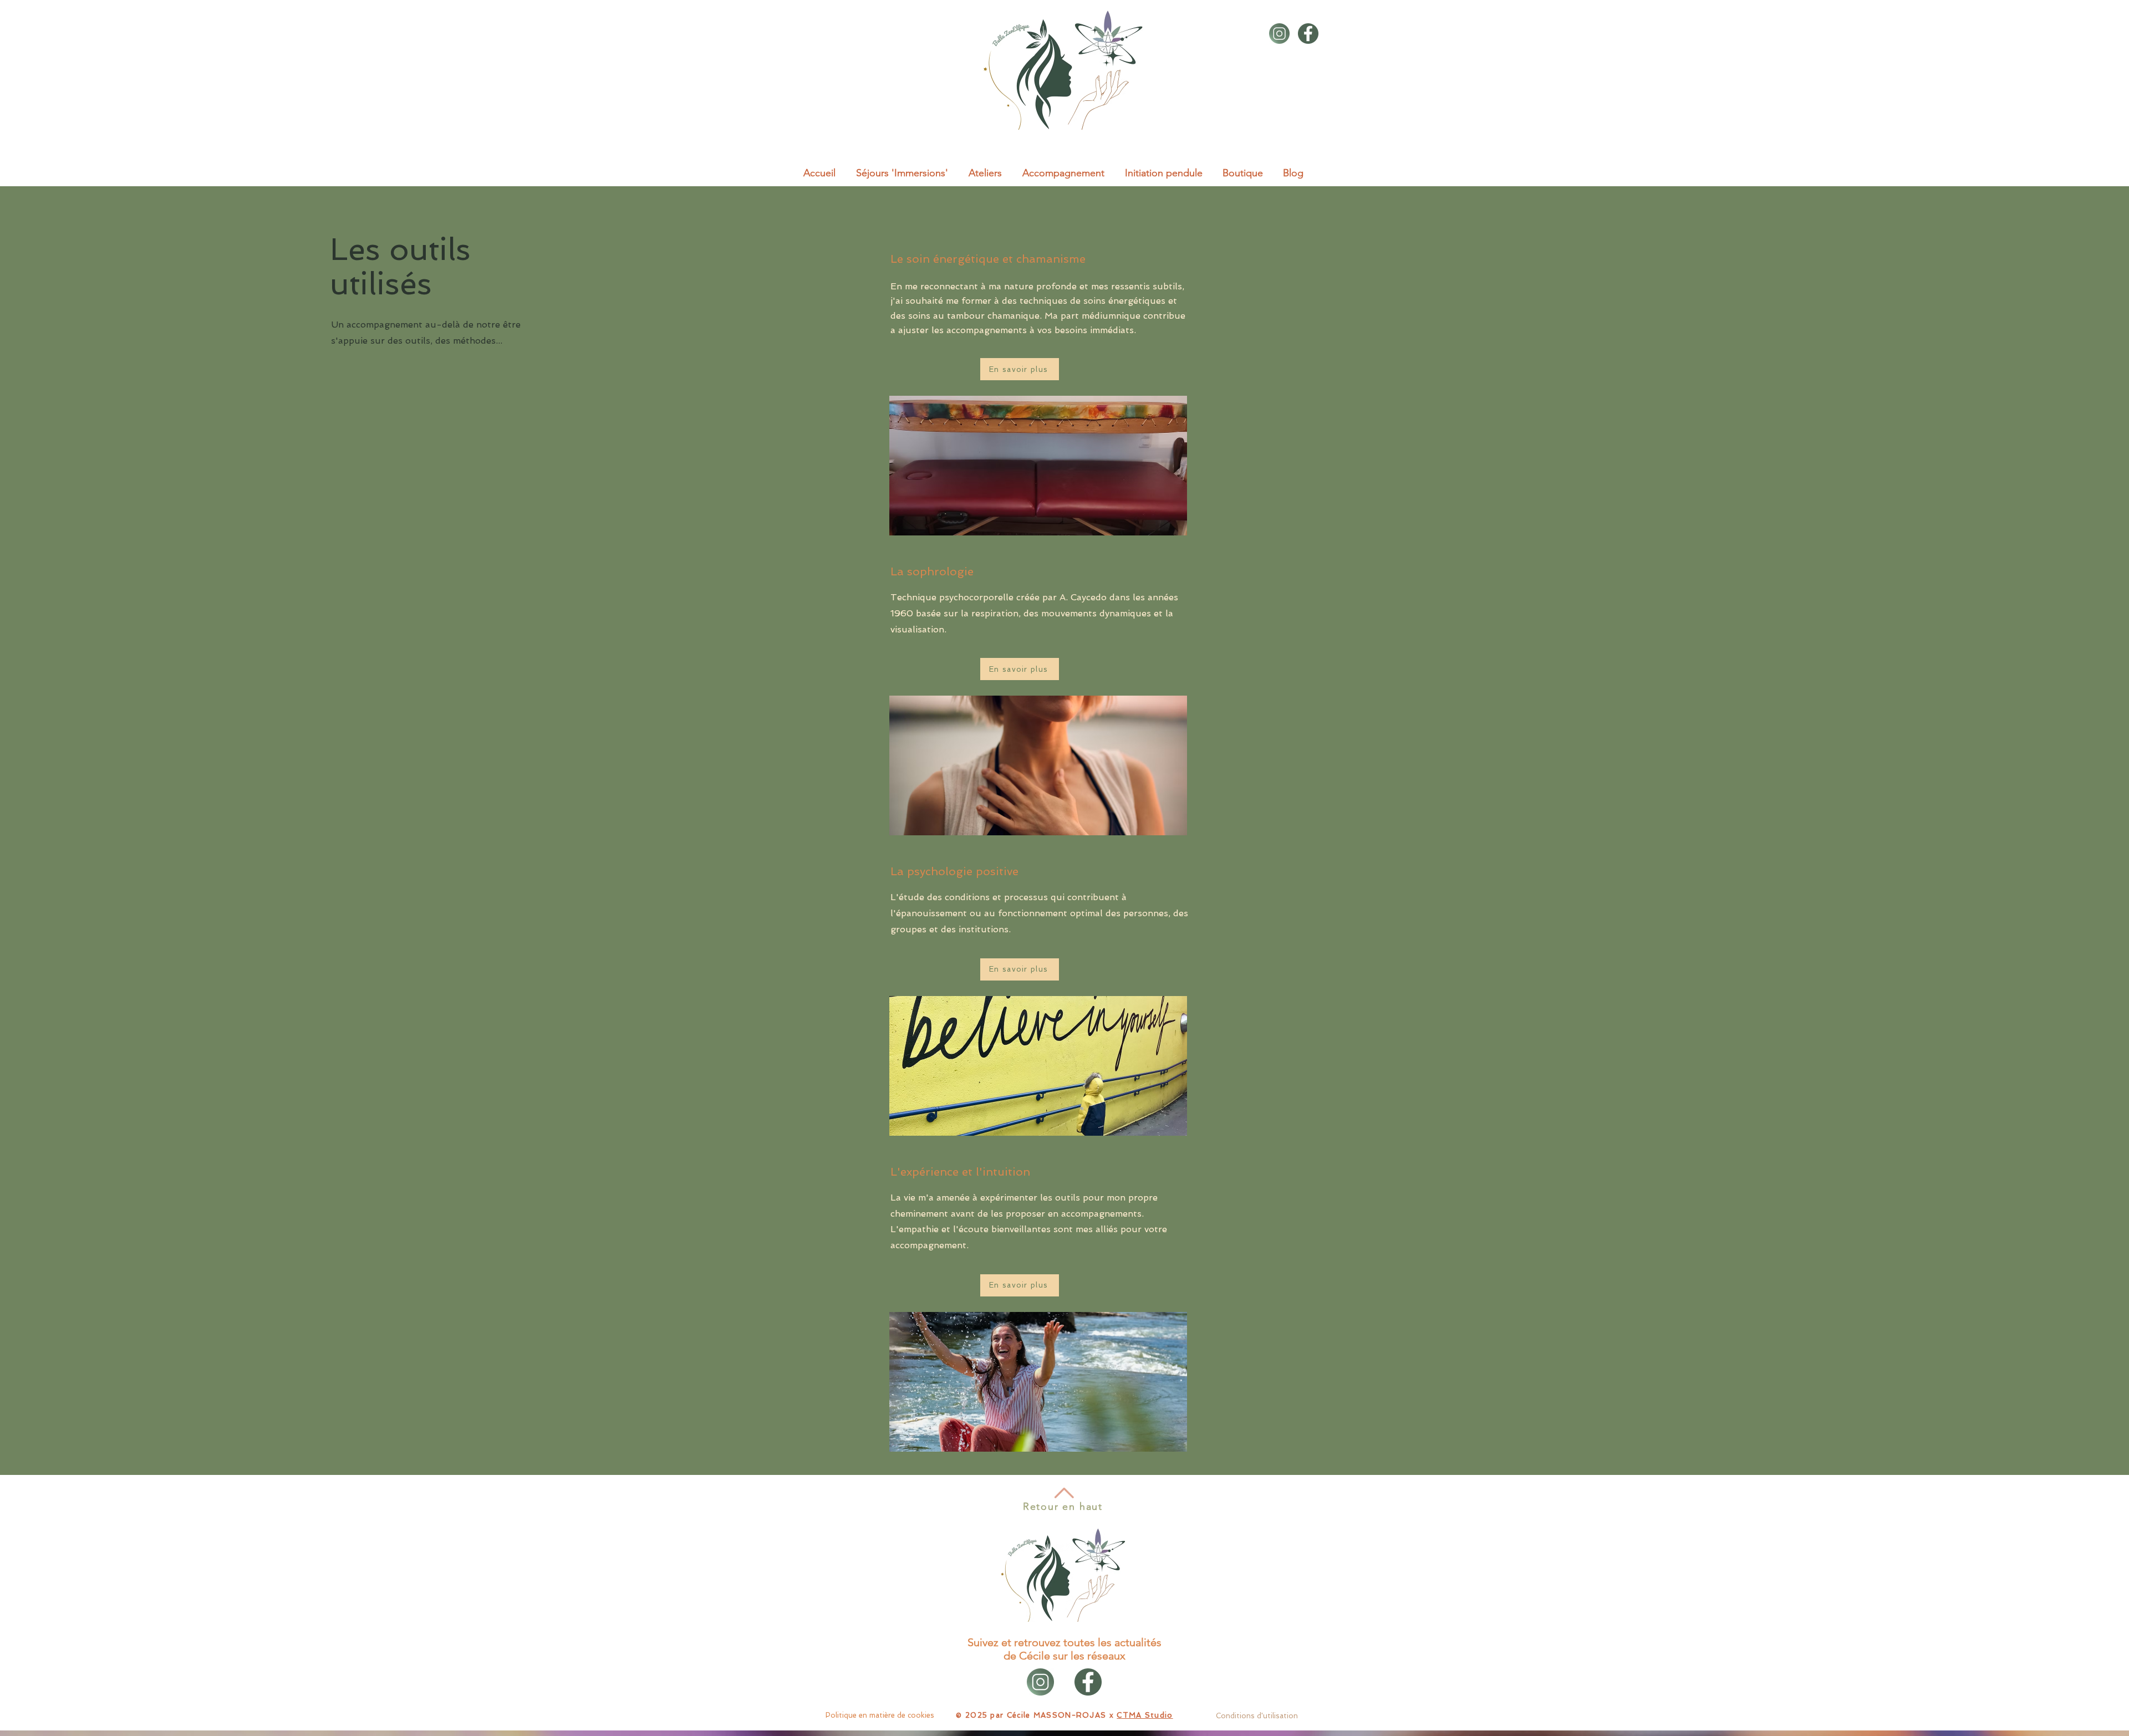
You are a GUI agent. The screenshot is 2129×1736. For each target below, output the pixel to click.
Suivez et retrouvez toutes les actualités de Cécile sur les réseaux (1064, 1649)
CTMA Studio (1145, 1715)
